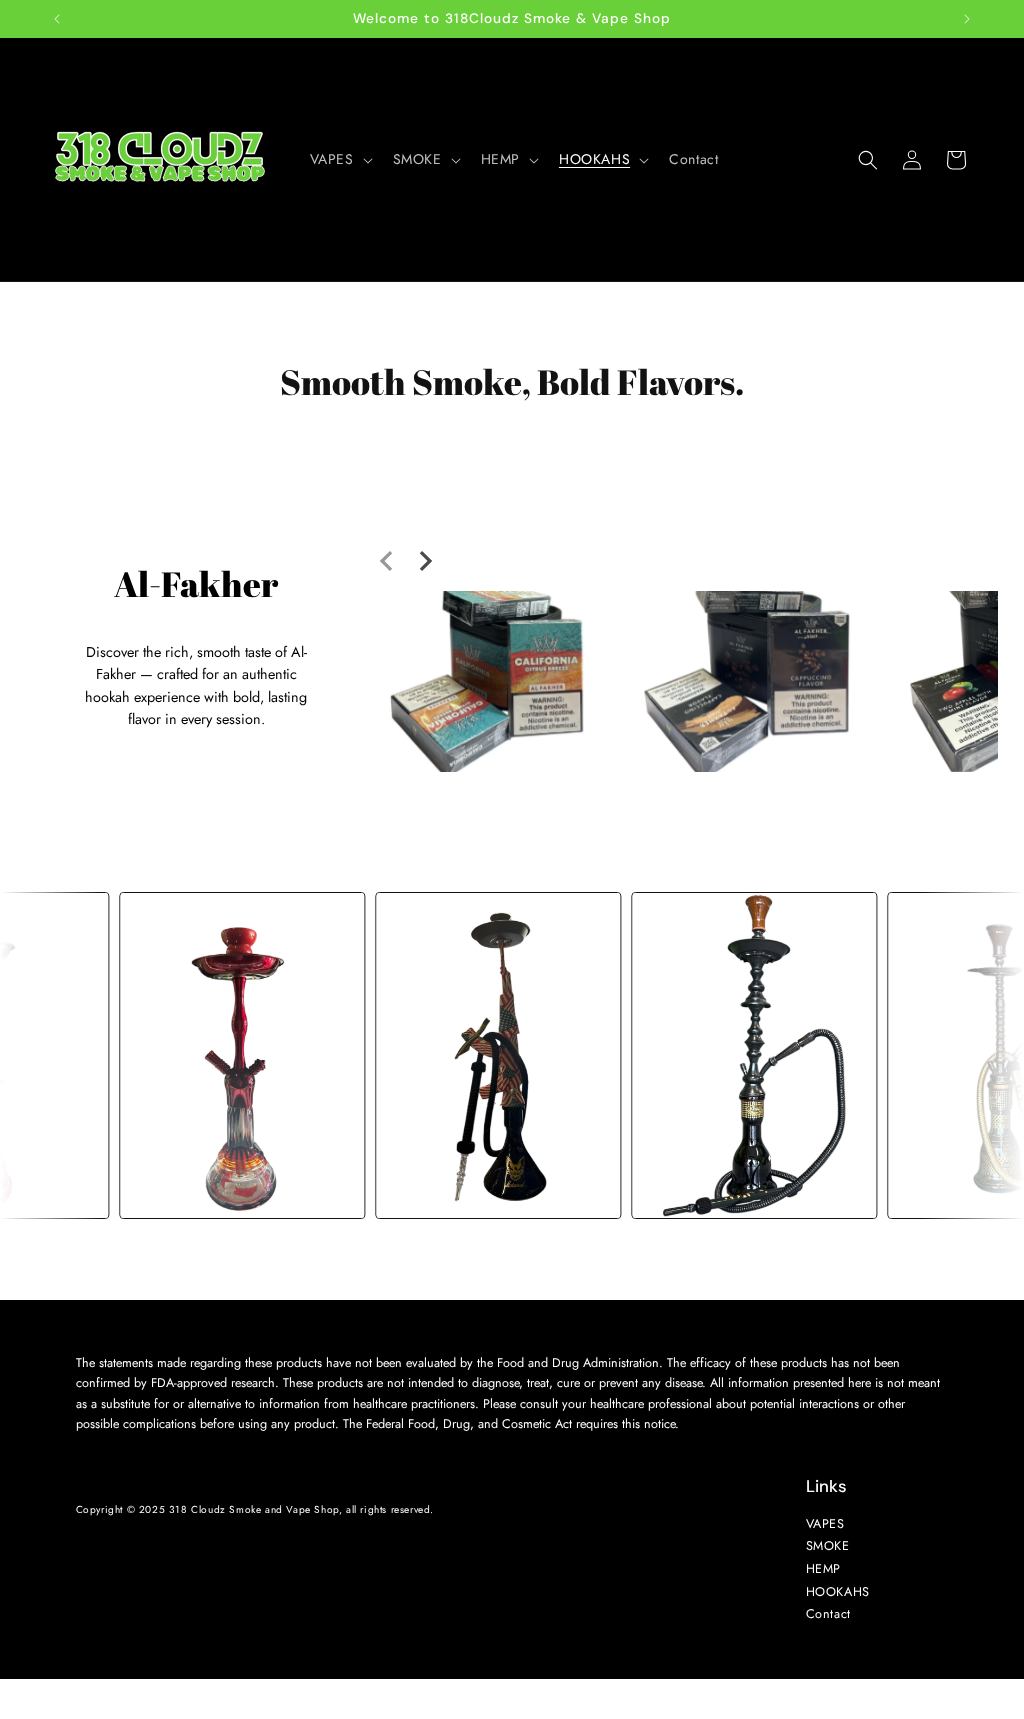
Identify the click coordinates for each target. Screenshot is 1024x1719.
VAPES (824, 1523)
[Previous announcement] (57, 19)
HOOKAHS (837, 1591)
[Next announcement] (967, 19)
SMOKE (827, 1546)
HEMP (822, 1569)
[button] (339, 159)
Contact (827, 1614)
